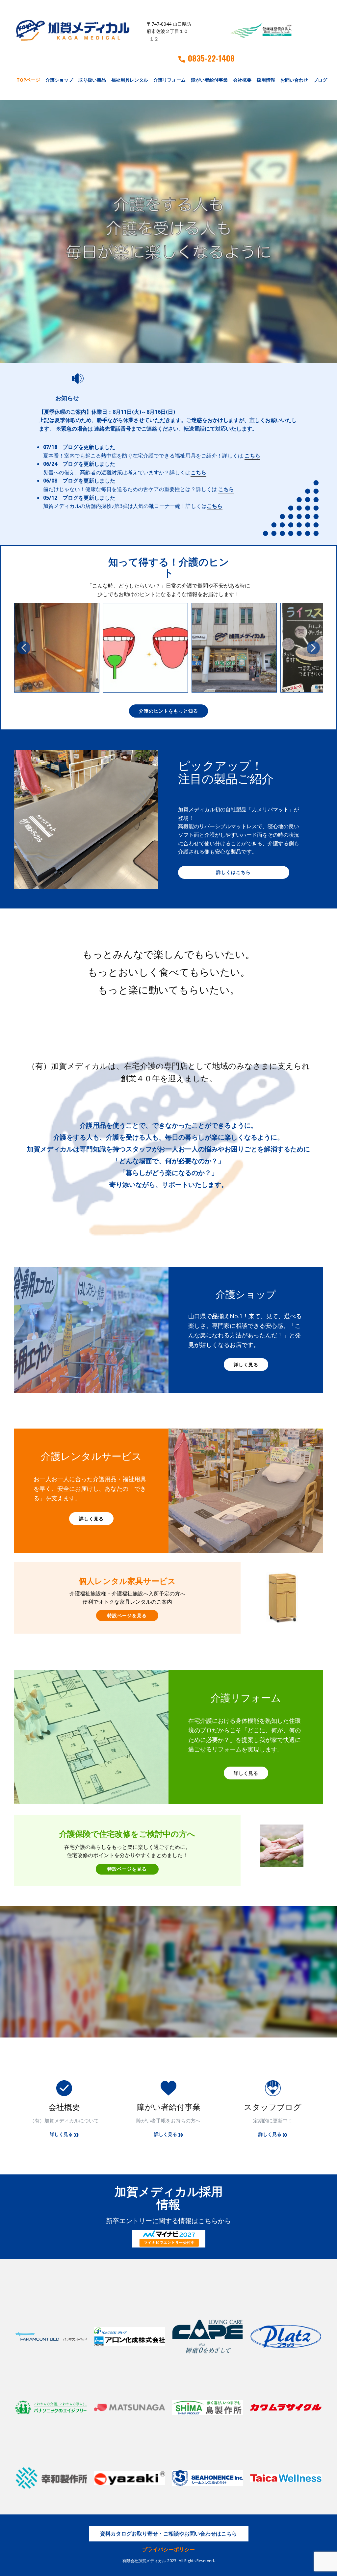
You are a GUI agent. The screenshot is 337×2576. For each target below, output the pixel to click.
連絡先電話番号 (113, 429)
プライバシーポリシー (168, 2549)
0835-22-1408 (211, 58)
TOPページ (28, 80)
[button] (24, 648)
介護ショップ (59, 80)
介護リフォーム (169, 80)
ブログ (320, 80)
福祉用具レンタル (130, 80)
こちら (252, 455)
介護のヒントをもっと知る (168, 711)
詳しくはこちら (233, 872)
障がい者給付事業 (209, 80)
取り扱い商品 (92, 80)
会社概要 (242, 80)
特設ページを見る (127, 1615)
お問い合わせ (294, 80)
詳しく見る (246, 1365)
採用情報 (266, 80)
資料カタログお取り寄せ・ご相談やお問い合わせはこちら (168, 2534)
